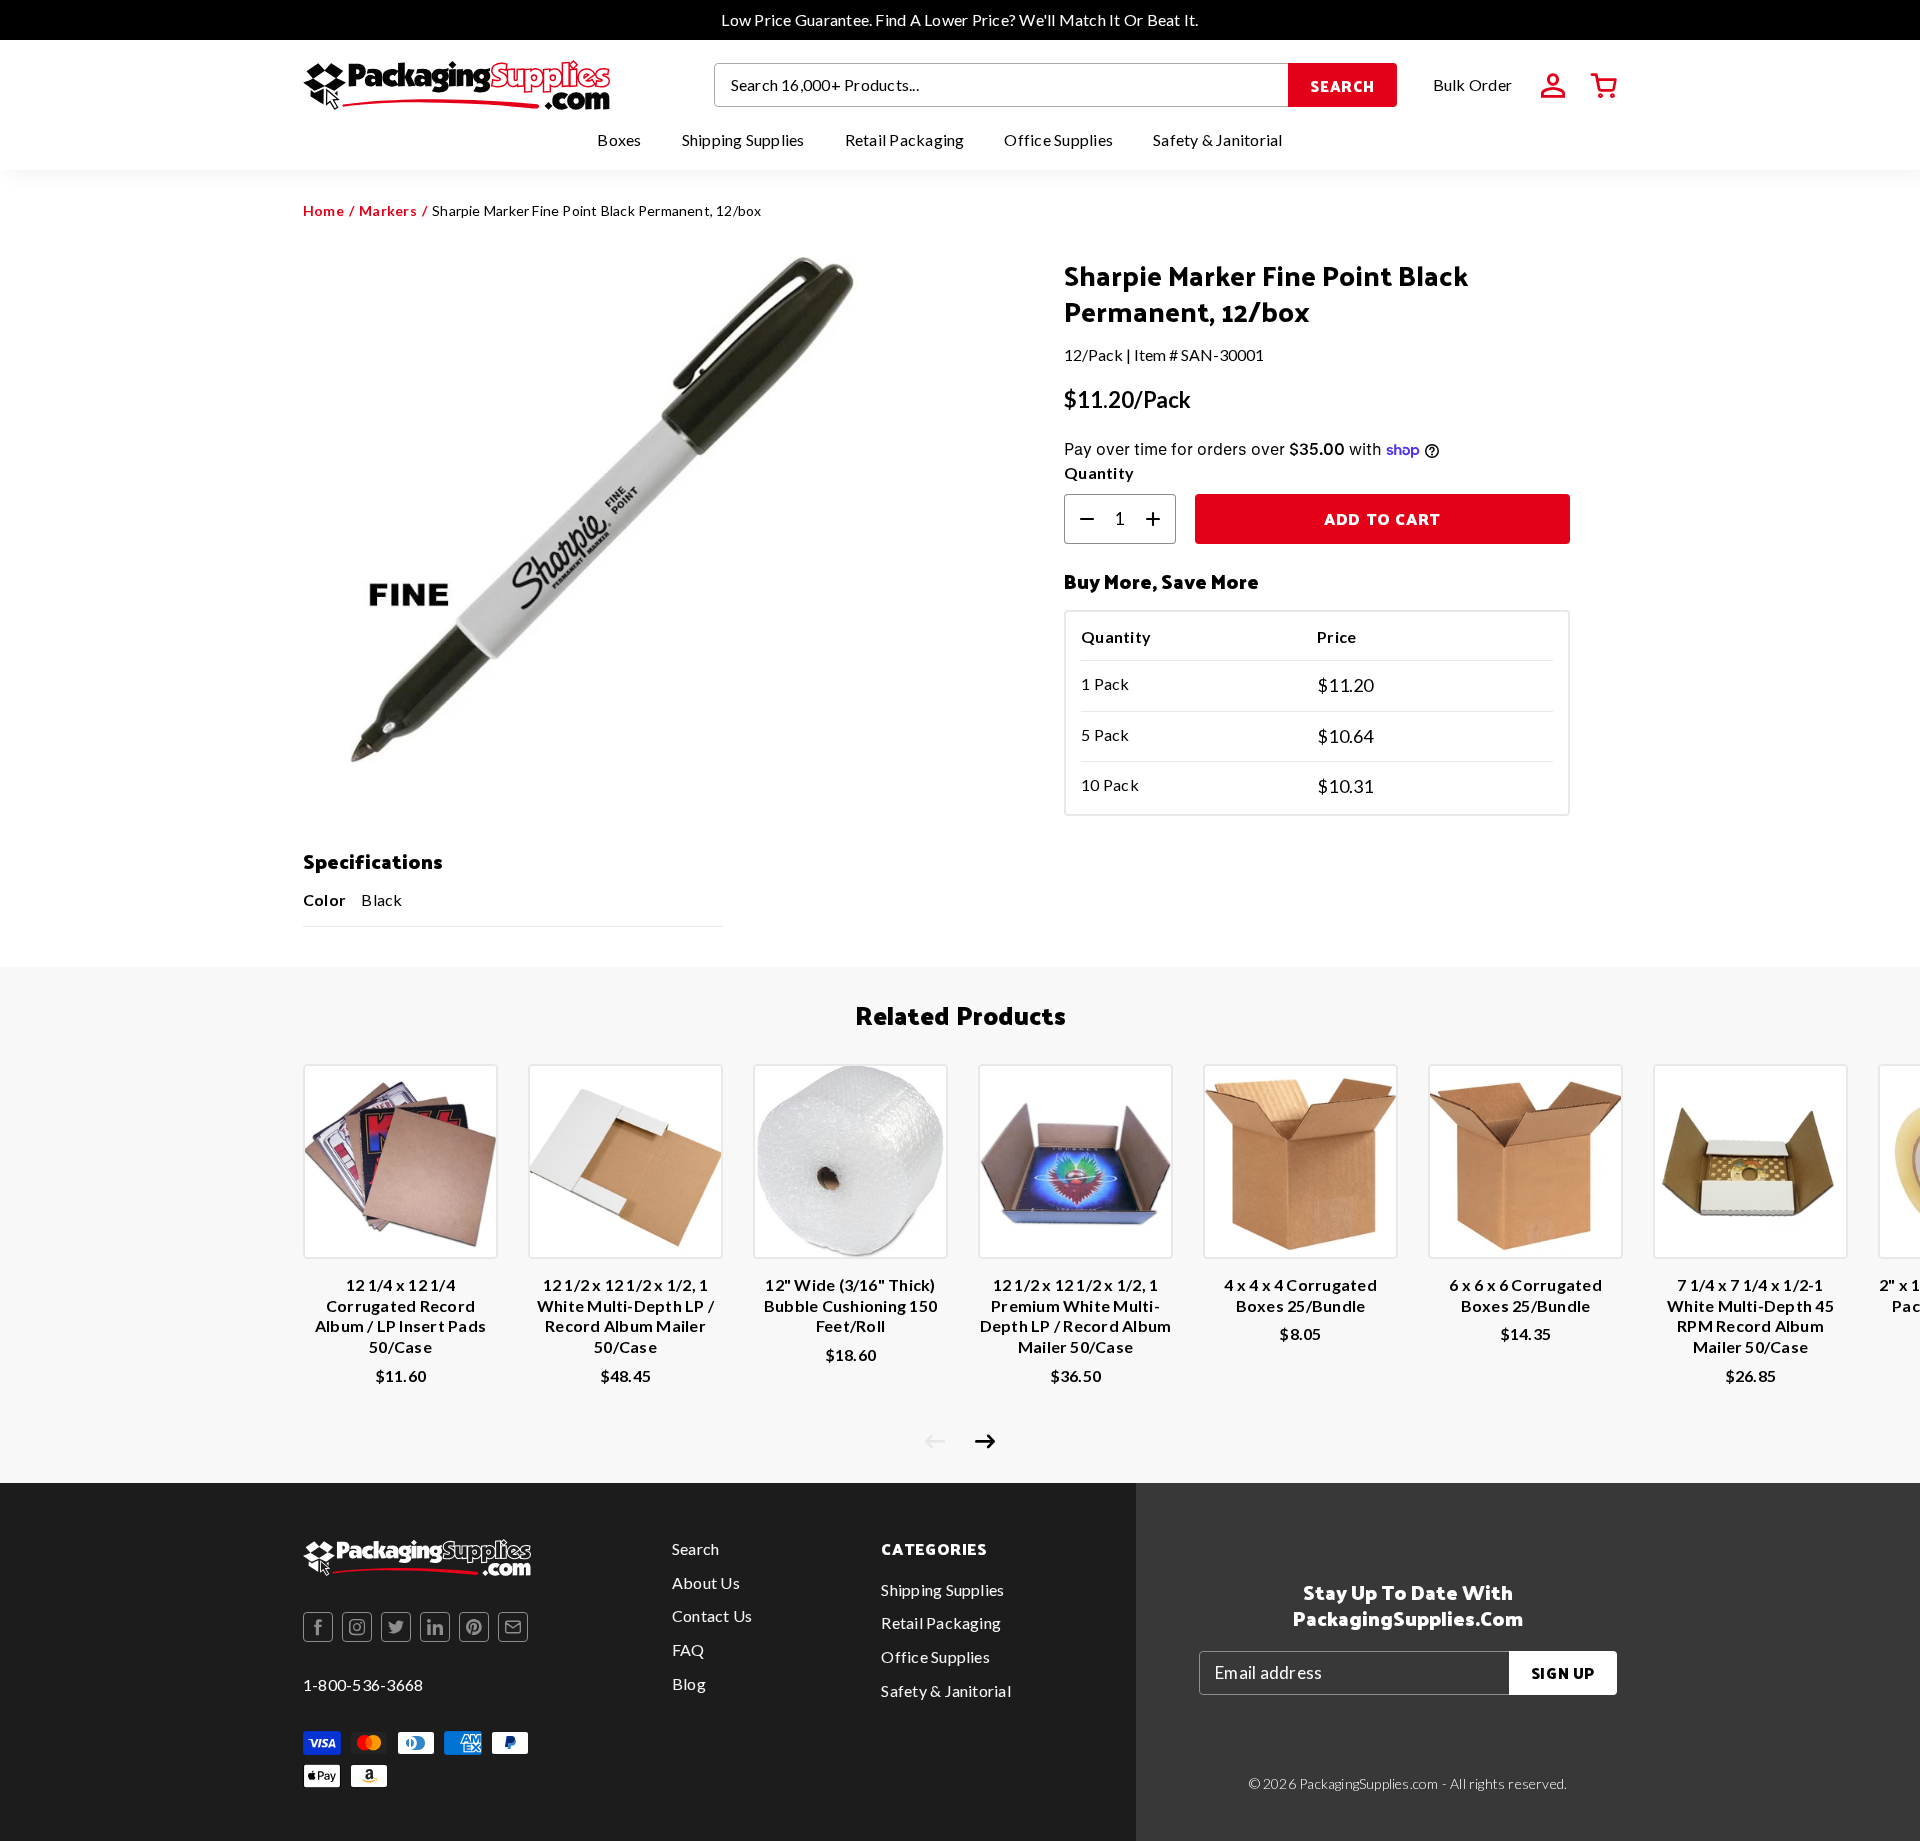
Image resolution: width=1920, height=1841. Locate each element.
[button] (1604, 86)
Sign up (1563, 1672)
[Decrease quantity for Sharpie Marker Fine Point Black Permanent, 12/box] (1079, 519)
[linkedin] (435, 1627)
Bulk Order (1472, 84)
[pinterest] (474, 1627)
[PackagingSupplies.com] (456, 85)
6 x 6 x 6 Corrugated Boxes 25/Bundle (1525, 1295)
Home (323, 210)
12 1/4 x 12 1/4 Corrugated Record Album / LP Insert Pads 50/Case (400, 1315)
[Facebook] (318, 1627)
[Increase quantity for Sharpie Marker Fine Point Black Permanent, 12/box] (1161, 519)
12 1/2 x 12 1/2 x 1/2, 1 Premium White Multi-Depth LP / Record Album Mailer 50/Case (1076, 1315)
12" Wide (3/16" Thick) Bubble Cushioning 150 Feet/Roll (850, 1305)
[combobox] (1002, 85)
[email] (513, 1627)
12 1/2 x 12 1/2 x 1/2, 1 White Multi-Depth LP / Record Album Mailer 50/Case (625, 1315)
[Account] (1553, 86)
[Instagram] (357, 1627)
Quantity (1099, 472)
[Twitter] (396, 1627)
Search (1342, 85)
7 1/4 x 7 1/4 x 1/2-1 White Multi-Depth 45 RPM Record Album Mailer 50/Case (1750, 1315)
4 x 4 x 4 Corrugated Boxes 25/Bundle (1300, 1295)
